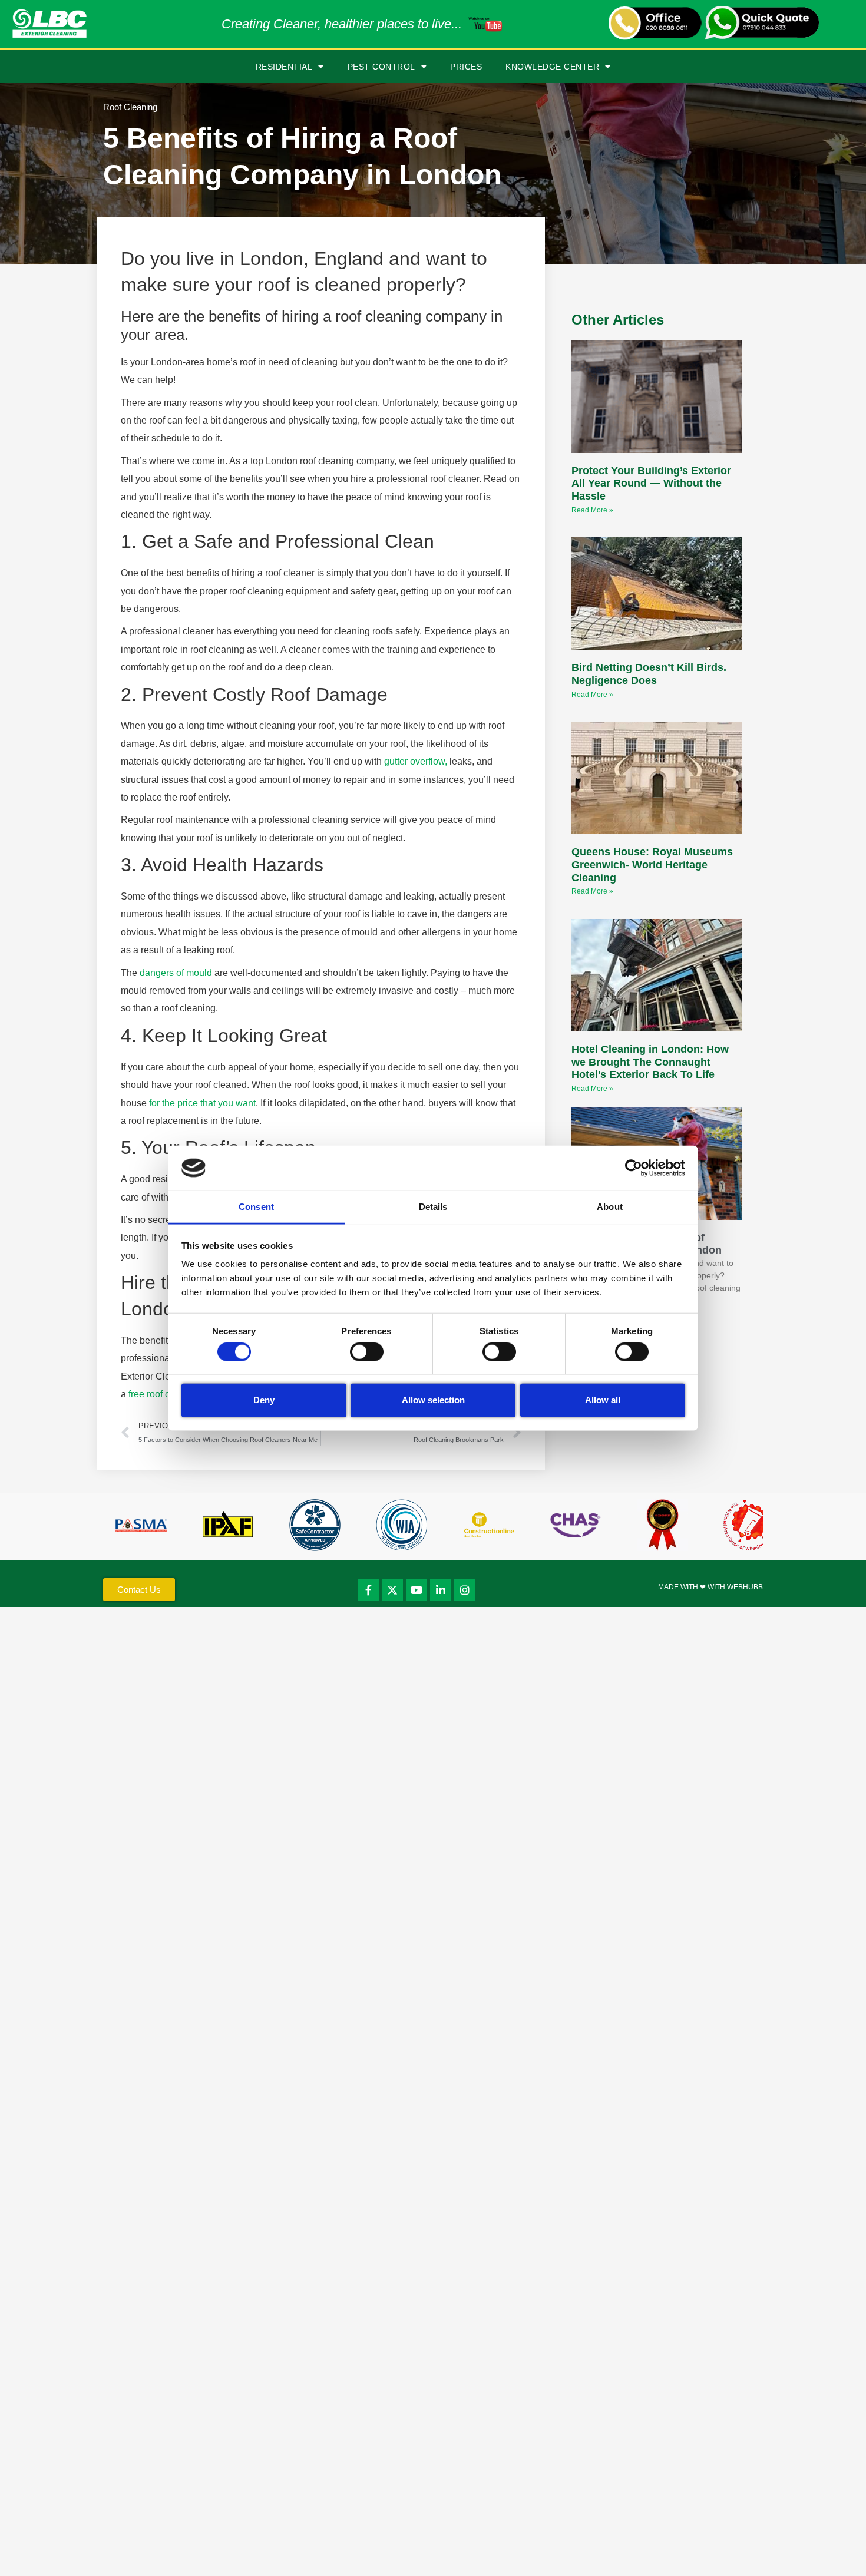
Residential (284, 67)
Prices (466, 67)
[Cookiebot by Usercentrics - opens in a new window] (634, 1168)
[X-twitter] (392, 1590)
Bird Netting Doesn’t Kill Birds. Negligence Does (649, 674)
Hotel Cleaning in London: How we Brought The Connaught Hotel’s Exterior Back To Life (650, 1062)
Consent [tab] (256, 1207)
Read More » (592, 510)
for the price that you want (202, 1103)
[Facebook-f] (368, 1590)
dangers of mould (176, 973)
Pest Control (381, 67)
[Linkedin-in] (441, 1590)
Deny (264, 1400)
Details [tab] (433, 1207)
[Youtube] (417, 1590)
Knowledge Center (552, 67)
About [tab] (610, 1207)
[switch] (367, 1351)
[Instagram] (465, 1590)
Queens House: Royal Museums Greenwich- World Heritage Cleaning (652, 864)
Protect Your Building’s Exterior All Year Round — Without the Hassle (651, 483)
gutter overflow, (416, 761)
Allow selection (433, 1400)
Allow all (603, 1400)
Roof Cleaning (130, 107)
